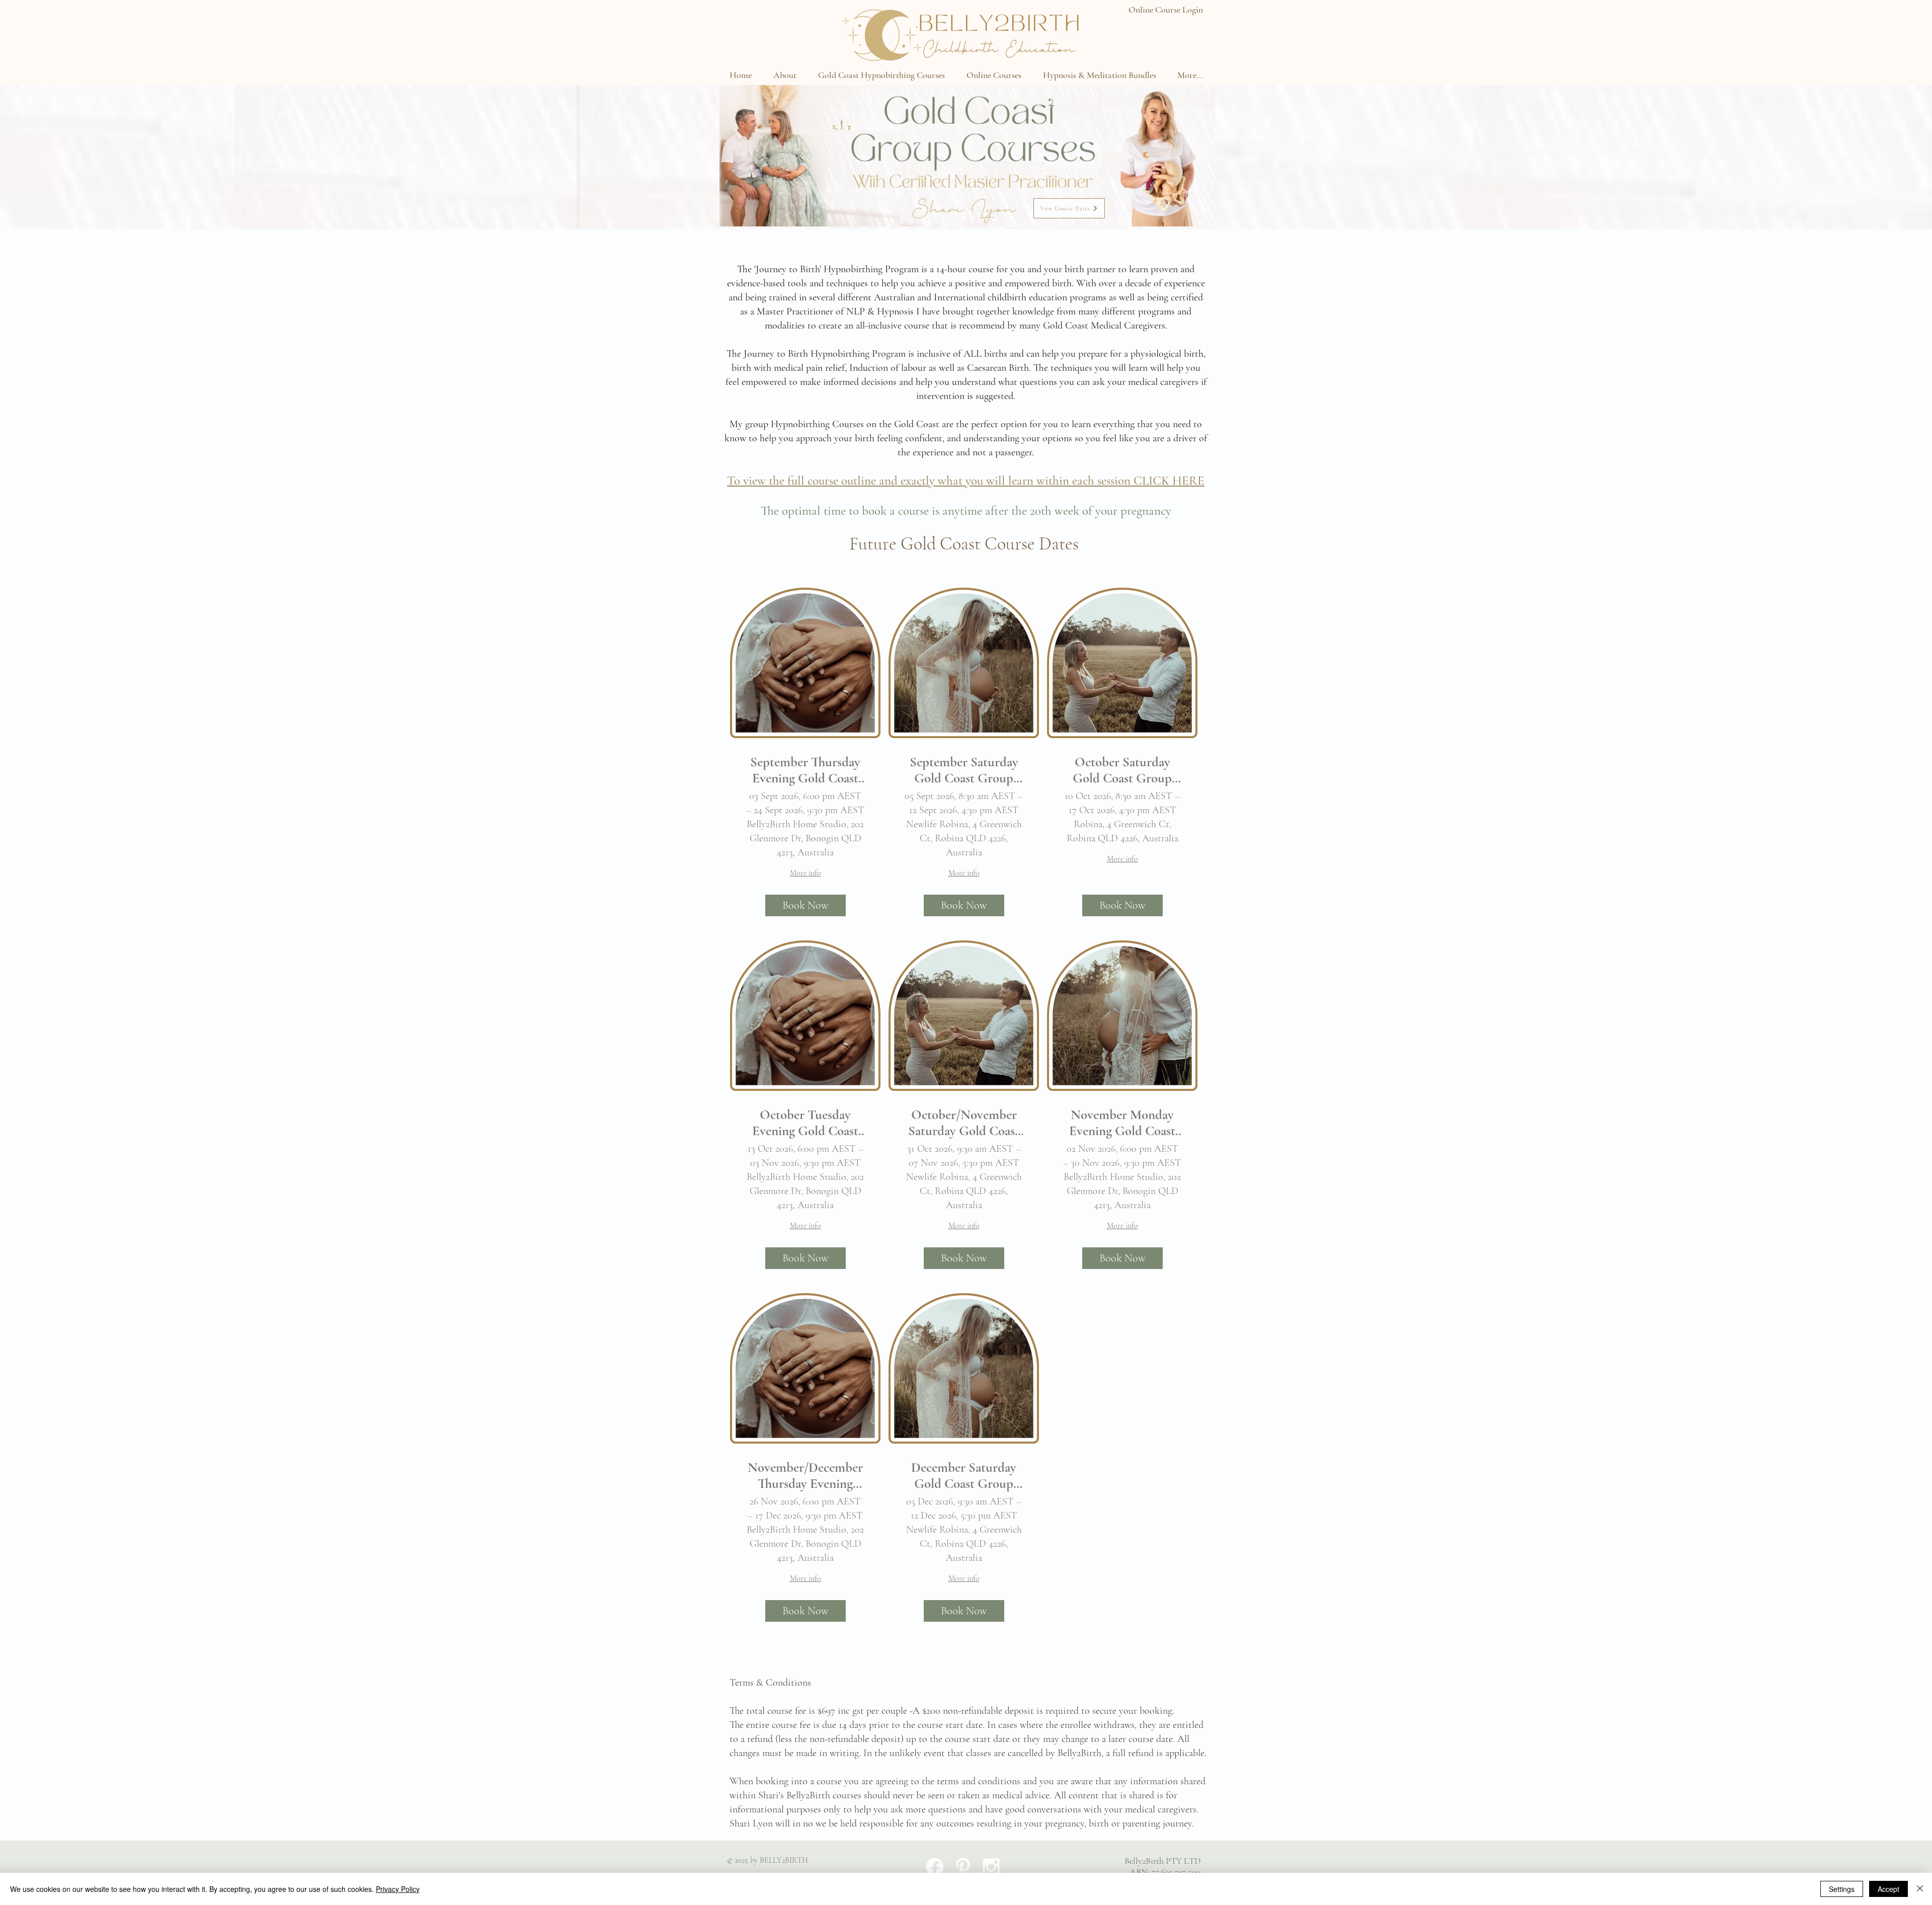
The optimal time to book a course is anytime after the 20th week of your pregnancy (966, 511)
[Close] (1920, 1889)
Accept (1888, 1889)
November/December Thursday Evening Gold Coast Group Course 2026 (805, 1476)
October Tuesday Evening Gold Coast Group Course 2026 (805, 1123)
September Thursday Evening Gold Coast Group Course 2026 (805, 771)
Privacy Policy (398, 1889)
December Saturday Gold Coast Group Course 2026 (964, 1476)
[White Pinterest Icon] (963, 1867)
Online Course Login (1166, 10)
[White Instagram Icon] (991, 1867)
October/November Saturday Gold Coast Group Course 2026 (964, 1123)
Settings (1842, 1889)
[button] (785, 75)
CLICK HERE (1169, 481)
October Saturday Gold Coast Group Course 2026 (1122, 771)
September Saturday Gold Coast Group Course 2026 (964, 771)
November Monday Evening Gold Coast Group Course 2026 (1122, 1123)
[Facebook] (935, 1867)
